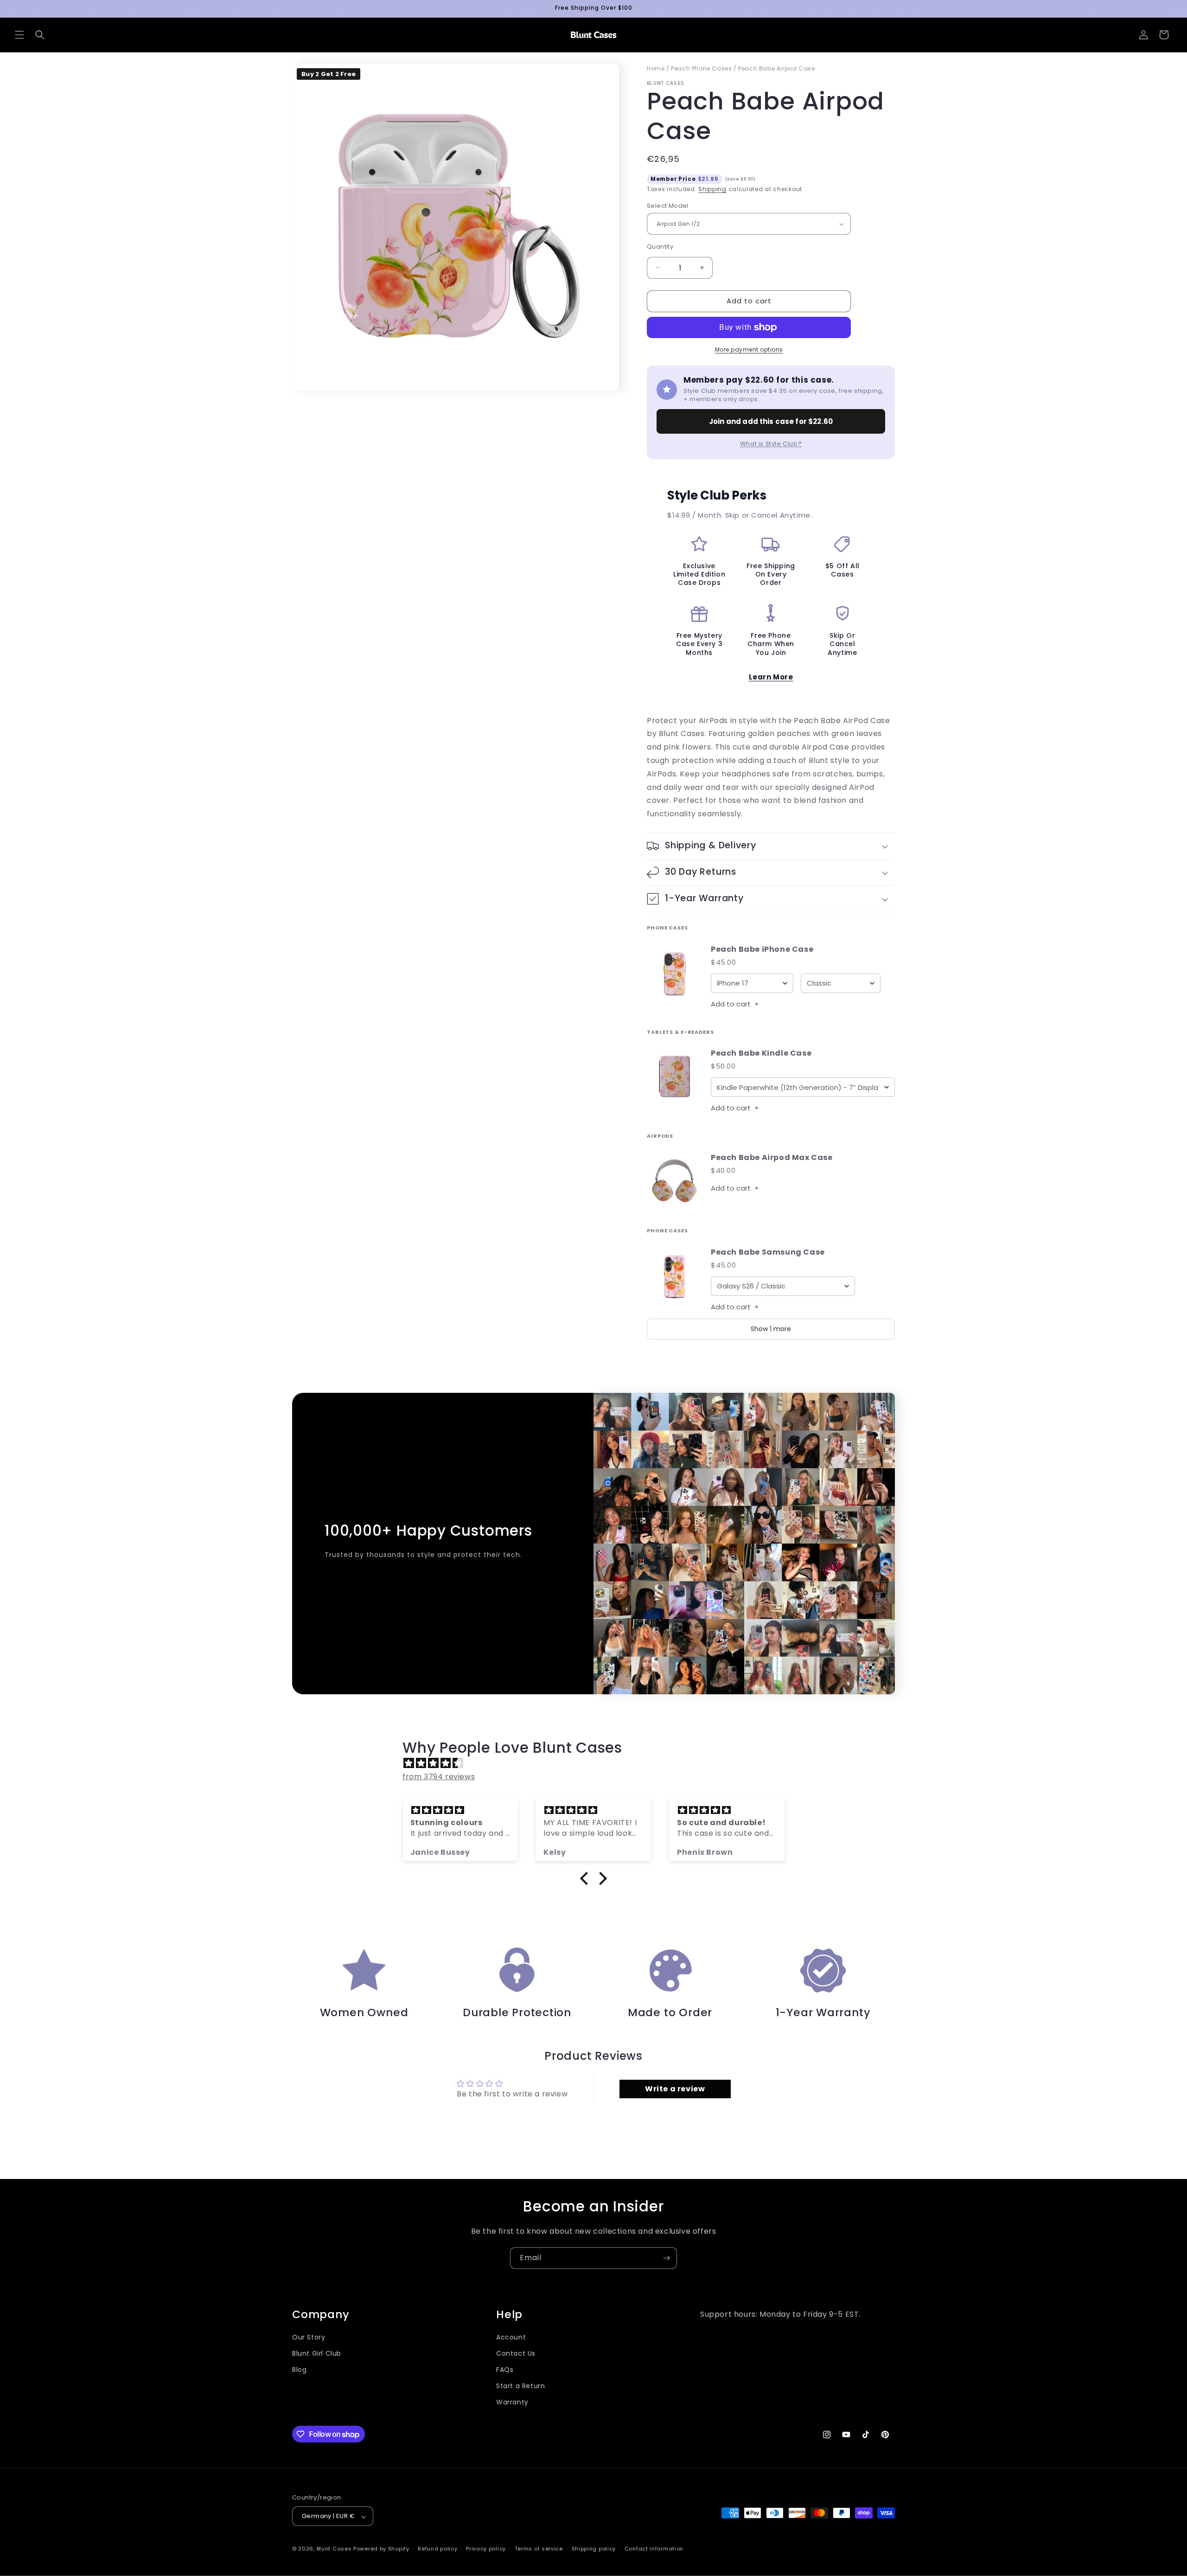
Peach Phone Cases (701, 68)
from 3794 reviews (439, 1777)
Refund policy (437, 2549)
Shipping (712, 189)
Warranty (512, 2403)
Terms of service (539, 2549)
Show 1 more (771, 1329)
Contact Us (516, 2353)
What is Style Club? (771, 444)
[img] (598, 1763)
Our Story (309, 2337)
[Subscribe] (666, 2258)
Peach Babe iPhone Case (762, 950)
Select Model (668, 206)
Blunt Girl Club (317, 2353)
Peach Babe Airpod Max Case (772, 1158)
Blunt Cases (334, 2549)
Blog (299, 2370)
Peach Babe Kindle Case (761, 1054)
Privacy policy (486, 2549)
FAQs (505, 2370)
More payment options (749, 349)
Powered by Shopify (381, 2549)
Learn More (771, 677)
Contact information (654, 2549)
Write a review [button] (675, 2089)
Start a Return (520, 2386)
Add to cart (735, 1004)
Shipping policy (594, 2549)
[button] (19, 35)
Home (656, 68)
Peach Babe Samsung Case (768, 1253)
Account (511, 2337)
